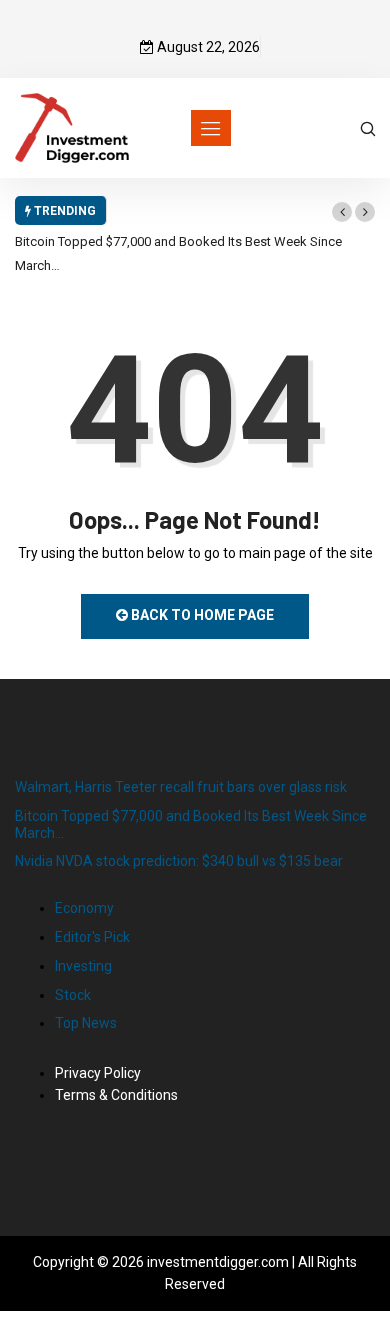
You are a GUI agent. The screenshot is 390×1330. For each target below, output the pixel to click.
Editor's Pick (92, 937)
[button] (342, 212)
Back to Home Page (201, 615)
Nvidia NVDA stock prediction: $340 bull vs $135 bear (179, 861)
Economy (84, 908)
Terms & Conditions (116, 1095)
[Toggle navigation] (211, 128)
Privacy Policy (98, 1073)
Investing (83, 966)
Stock (73, 995)
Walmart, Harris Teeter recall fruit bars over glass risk (181, 787)
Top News (86, 1023)
